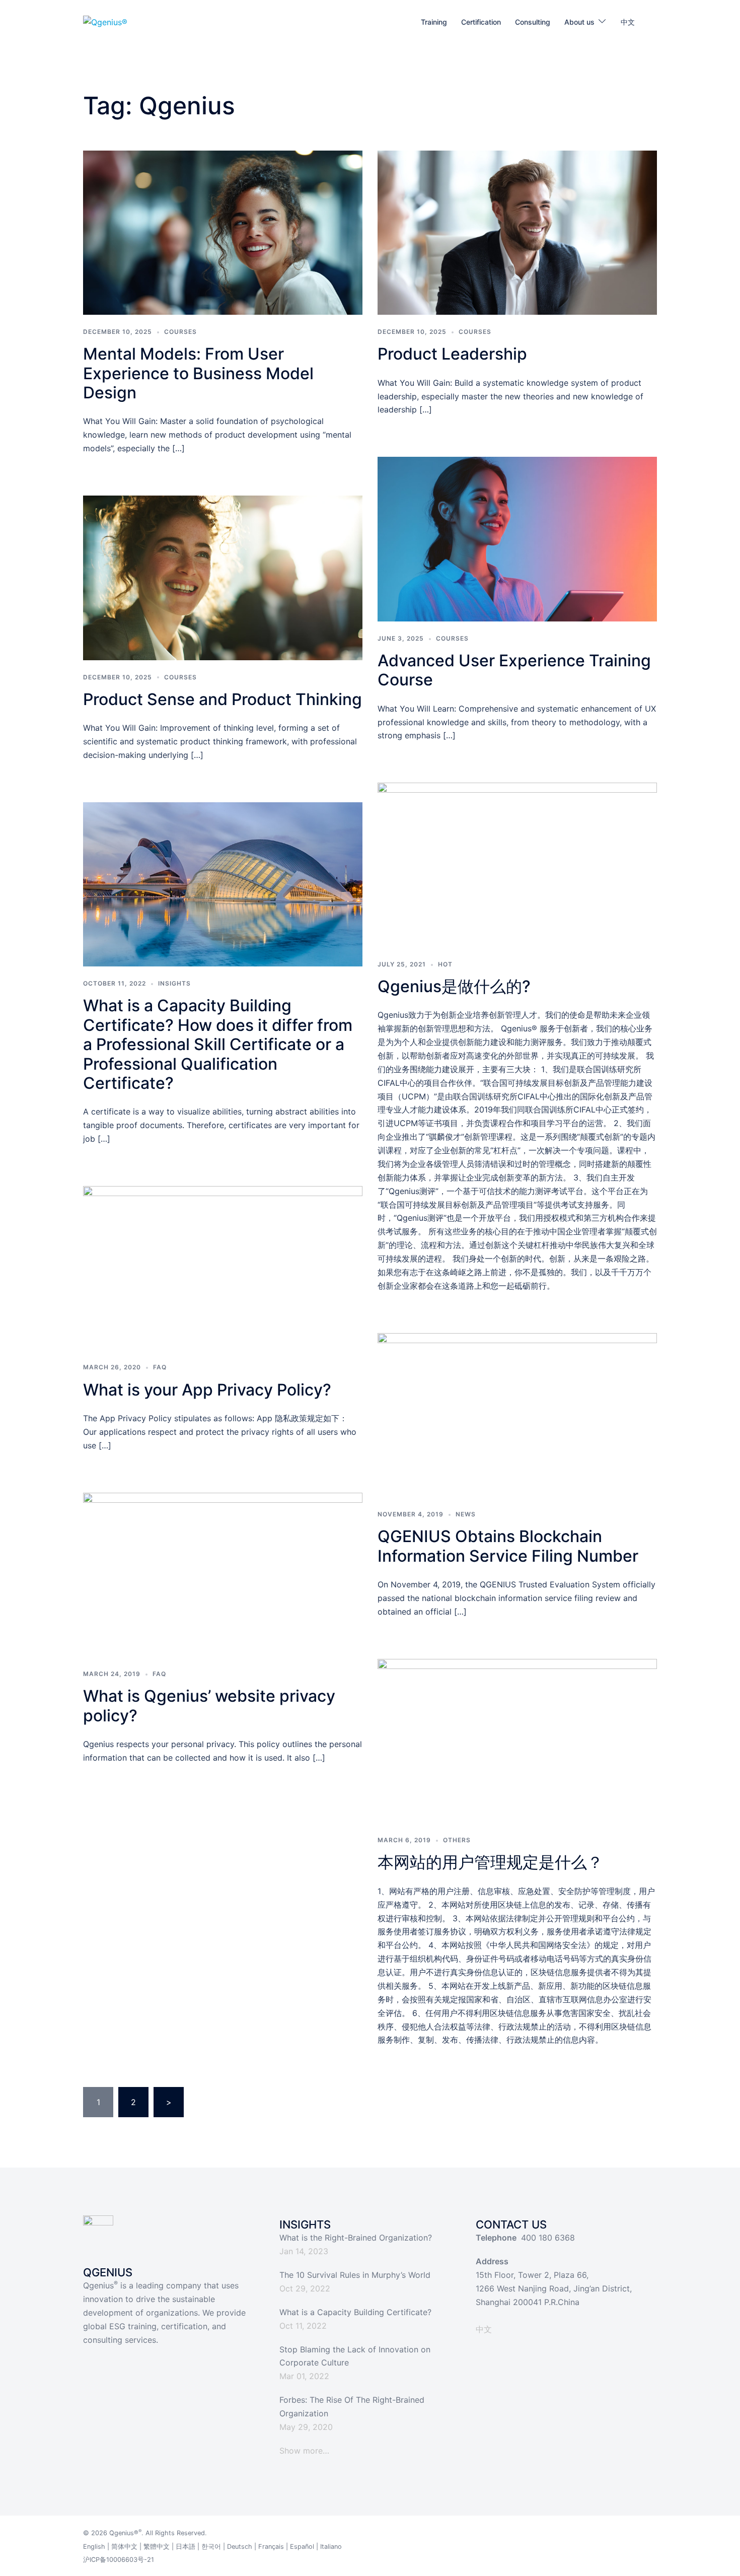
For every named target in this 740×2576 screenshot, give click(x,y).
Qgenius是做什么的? (454, 986)
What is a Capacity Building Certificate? (355, 2312)
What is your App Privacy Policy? (207, 1390)
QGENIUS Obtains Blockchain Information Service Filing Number (508, 1546)
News (466, 1514)
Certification (481, 22)
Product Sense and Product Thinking (223, 699)
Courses (180, 332)
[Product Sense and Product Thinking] (223, 577)
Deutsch (240, 2547)
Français (271, 2547)
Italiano (331, 2547)
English (94, 2547)
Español (302, 2547)
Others (457, 1840)
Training (434, 22)
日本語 (186, 2547)
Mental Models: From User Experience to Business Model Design (198, 373)
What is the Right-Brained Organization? (356, 2238)
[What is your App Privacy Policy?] (223, 1268)
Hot (445, 964)
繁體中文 (157, 2547)
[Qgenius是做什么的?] (517, 864)
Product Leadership (452, 354)
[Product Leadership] (517, 232)
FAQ (160, 1367)
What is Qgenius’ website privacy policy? (209, 1705)
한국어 (211, 2547)
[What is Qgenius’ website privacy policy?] (223, 1574)
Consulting (533, 22)
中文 (628, 22)
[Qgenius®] (105, 22)
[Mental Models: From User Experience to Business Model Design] (223, 232)
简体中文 (124, 2547)
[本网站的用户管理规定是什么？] (517, 1740)
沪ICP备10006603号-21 (119, 2560)
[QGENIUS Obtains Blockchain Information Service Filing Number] (517, 1414)
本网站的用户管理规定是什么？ (490, 1862)
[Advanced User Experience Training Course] (517, 538)
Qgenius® (124, 2533)
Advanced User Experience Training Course (514, 670)
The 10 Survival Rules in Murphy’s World (355, 2275)
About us (579, 22)
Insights (174, 983)
